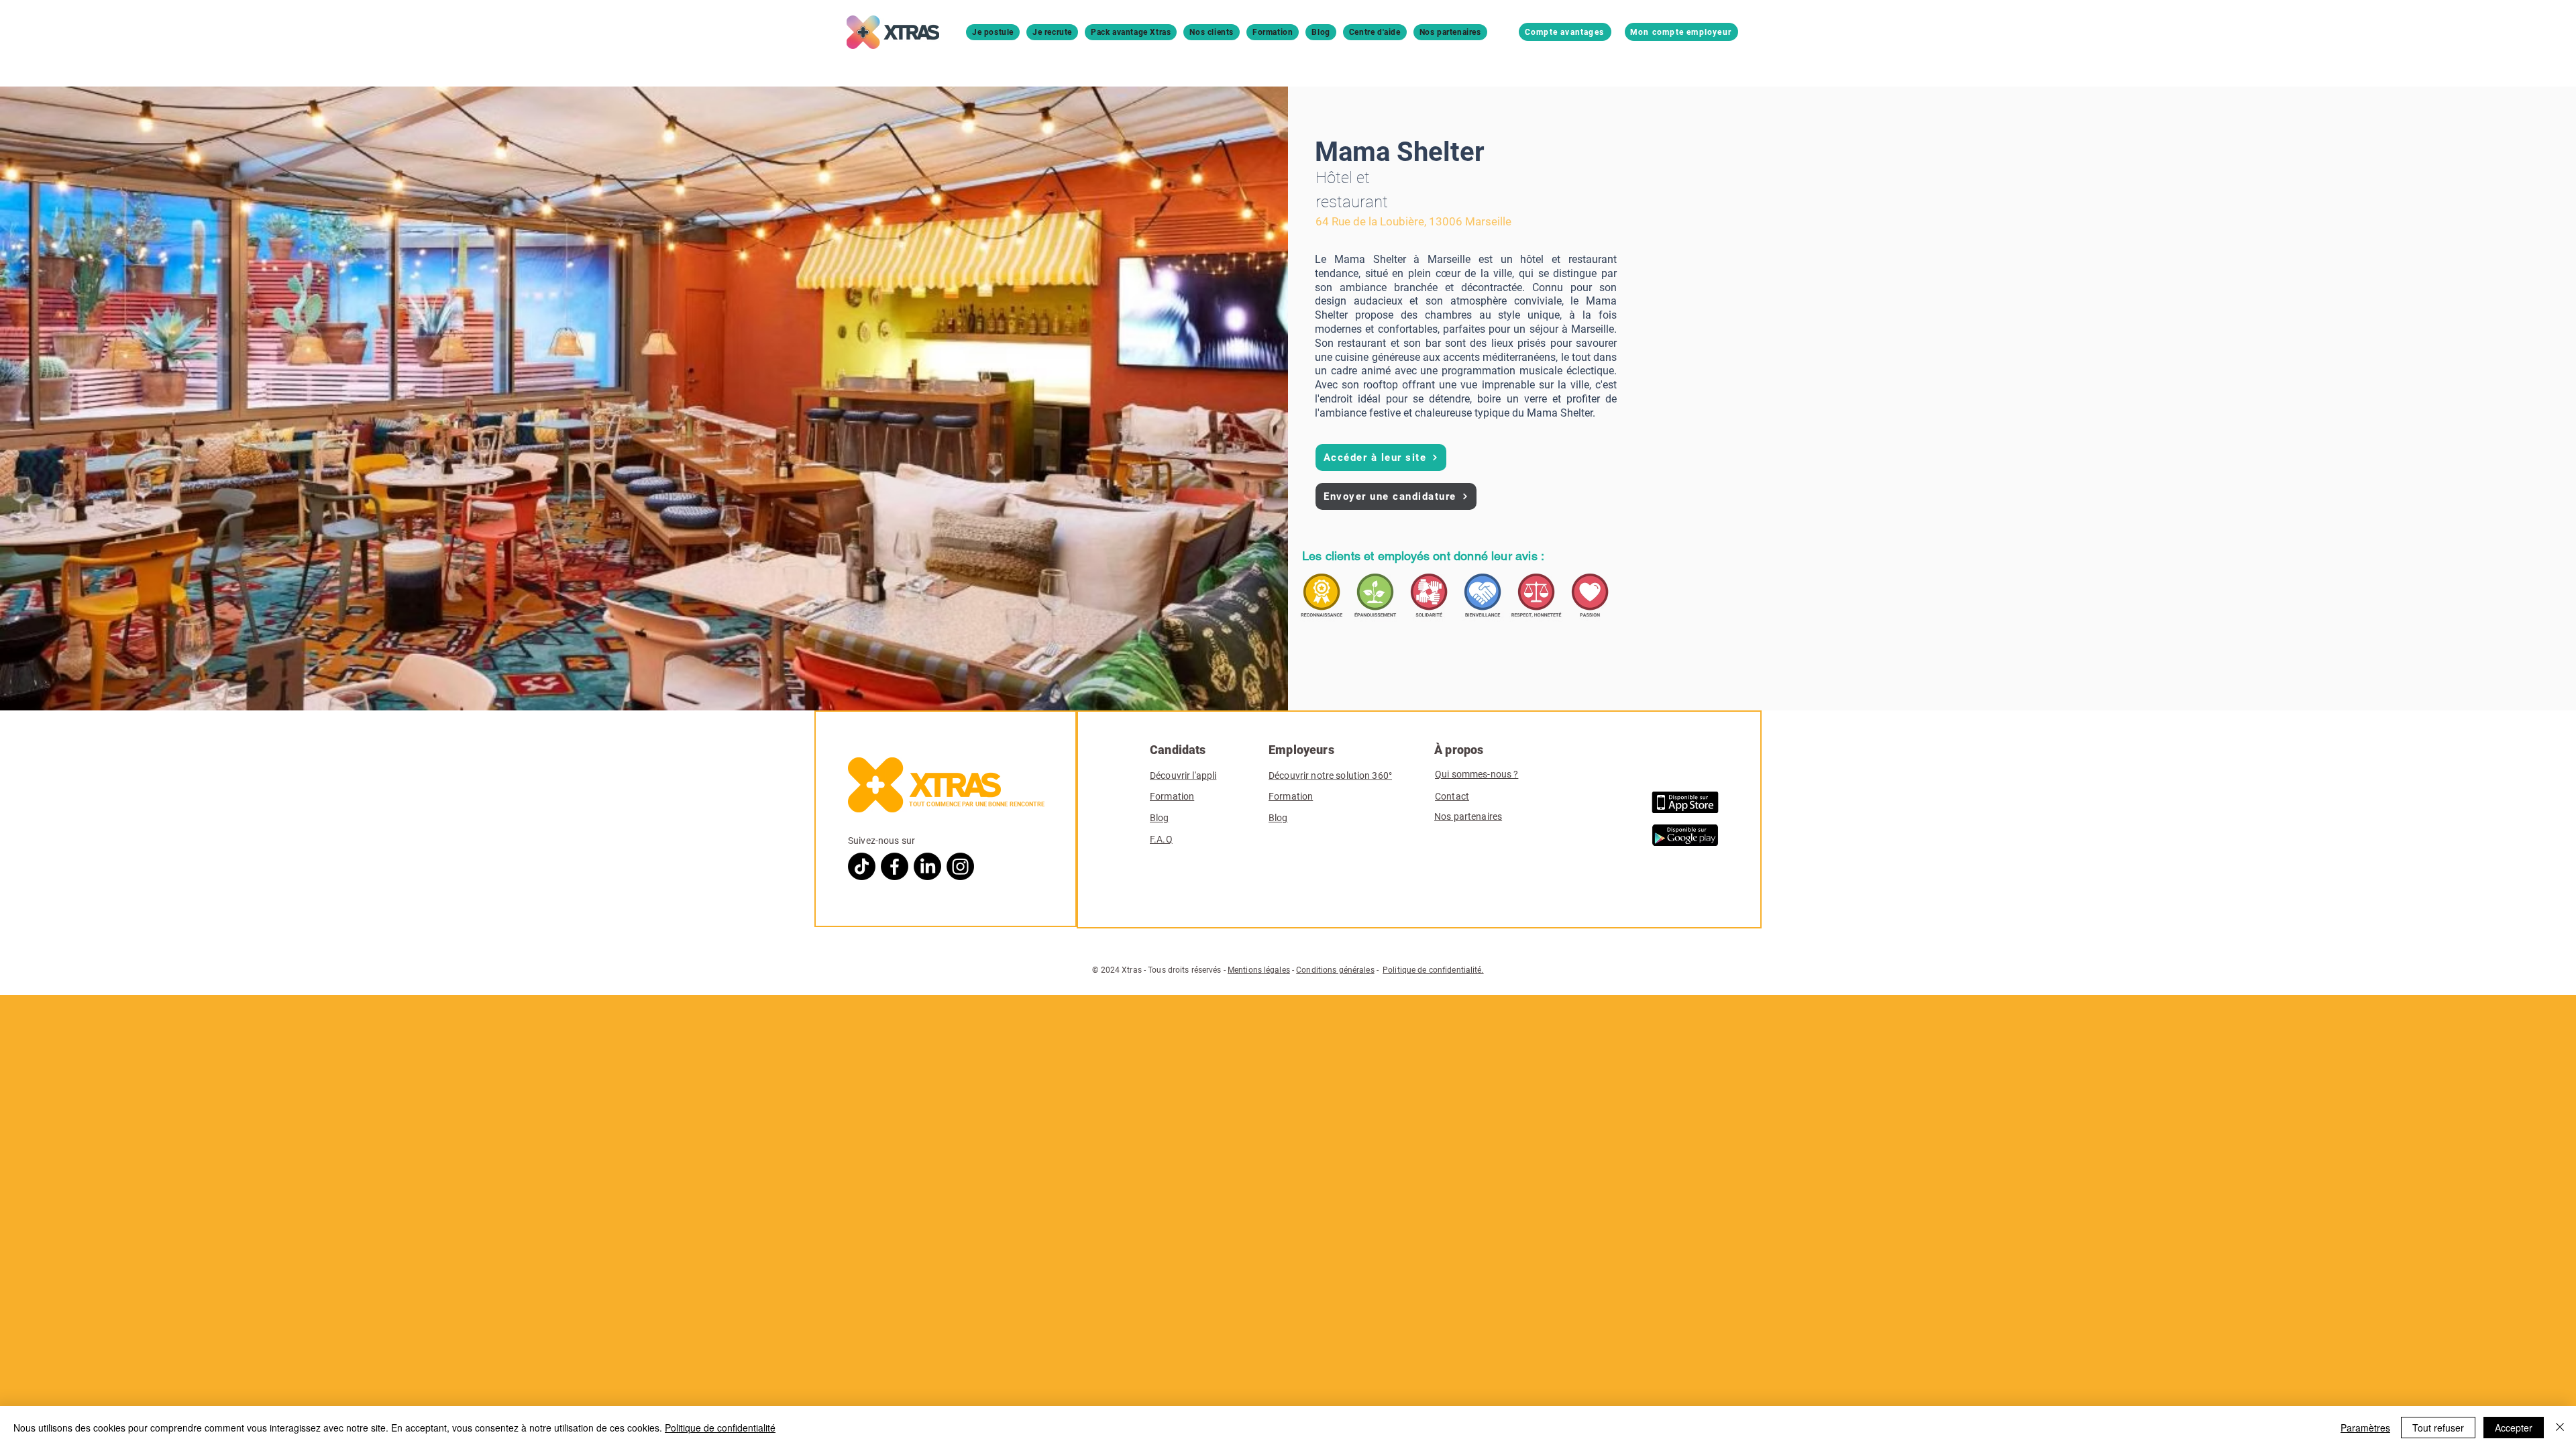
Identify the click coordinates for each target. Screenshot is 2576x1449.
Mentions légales (1259, 970)
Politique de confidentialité (720, 1428)
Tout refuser (2438, 1428)
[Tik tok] (862, 866)
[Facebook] (895, 866)
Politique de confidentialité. (1433, 970)
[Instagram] (960, 866)
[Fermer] (2560, 1428)
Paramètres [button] (2365, 1428)
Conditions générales (1335, 970)
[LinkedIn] (927, 866)
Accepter (2514, 1428)
